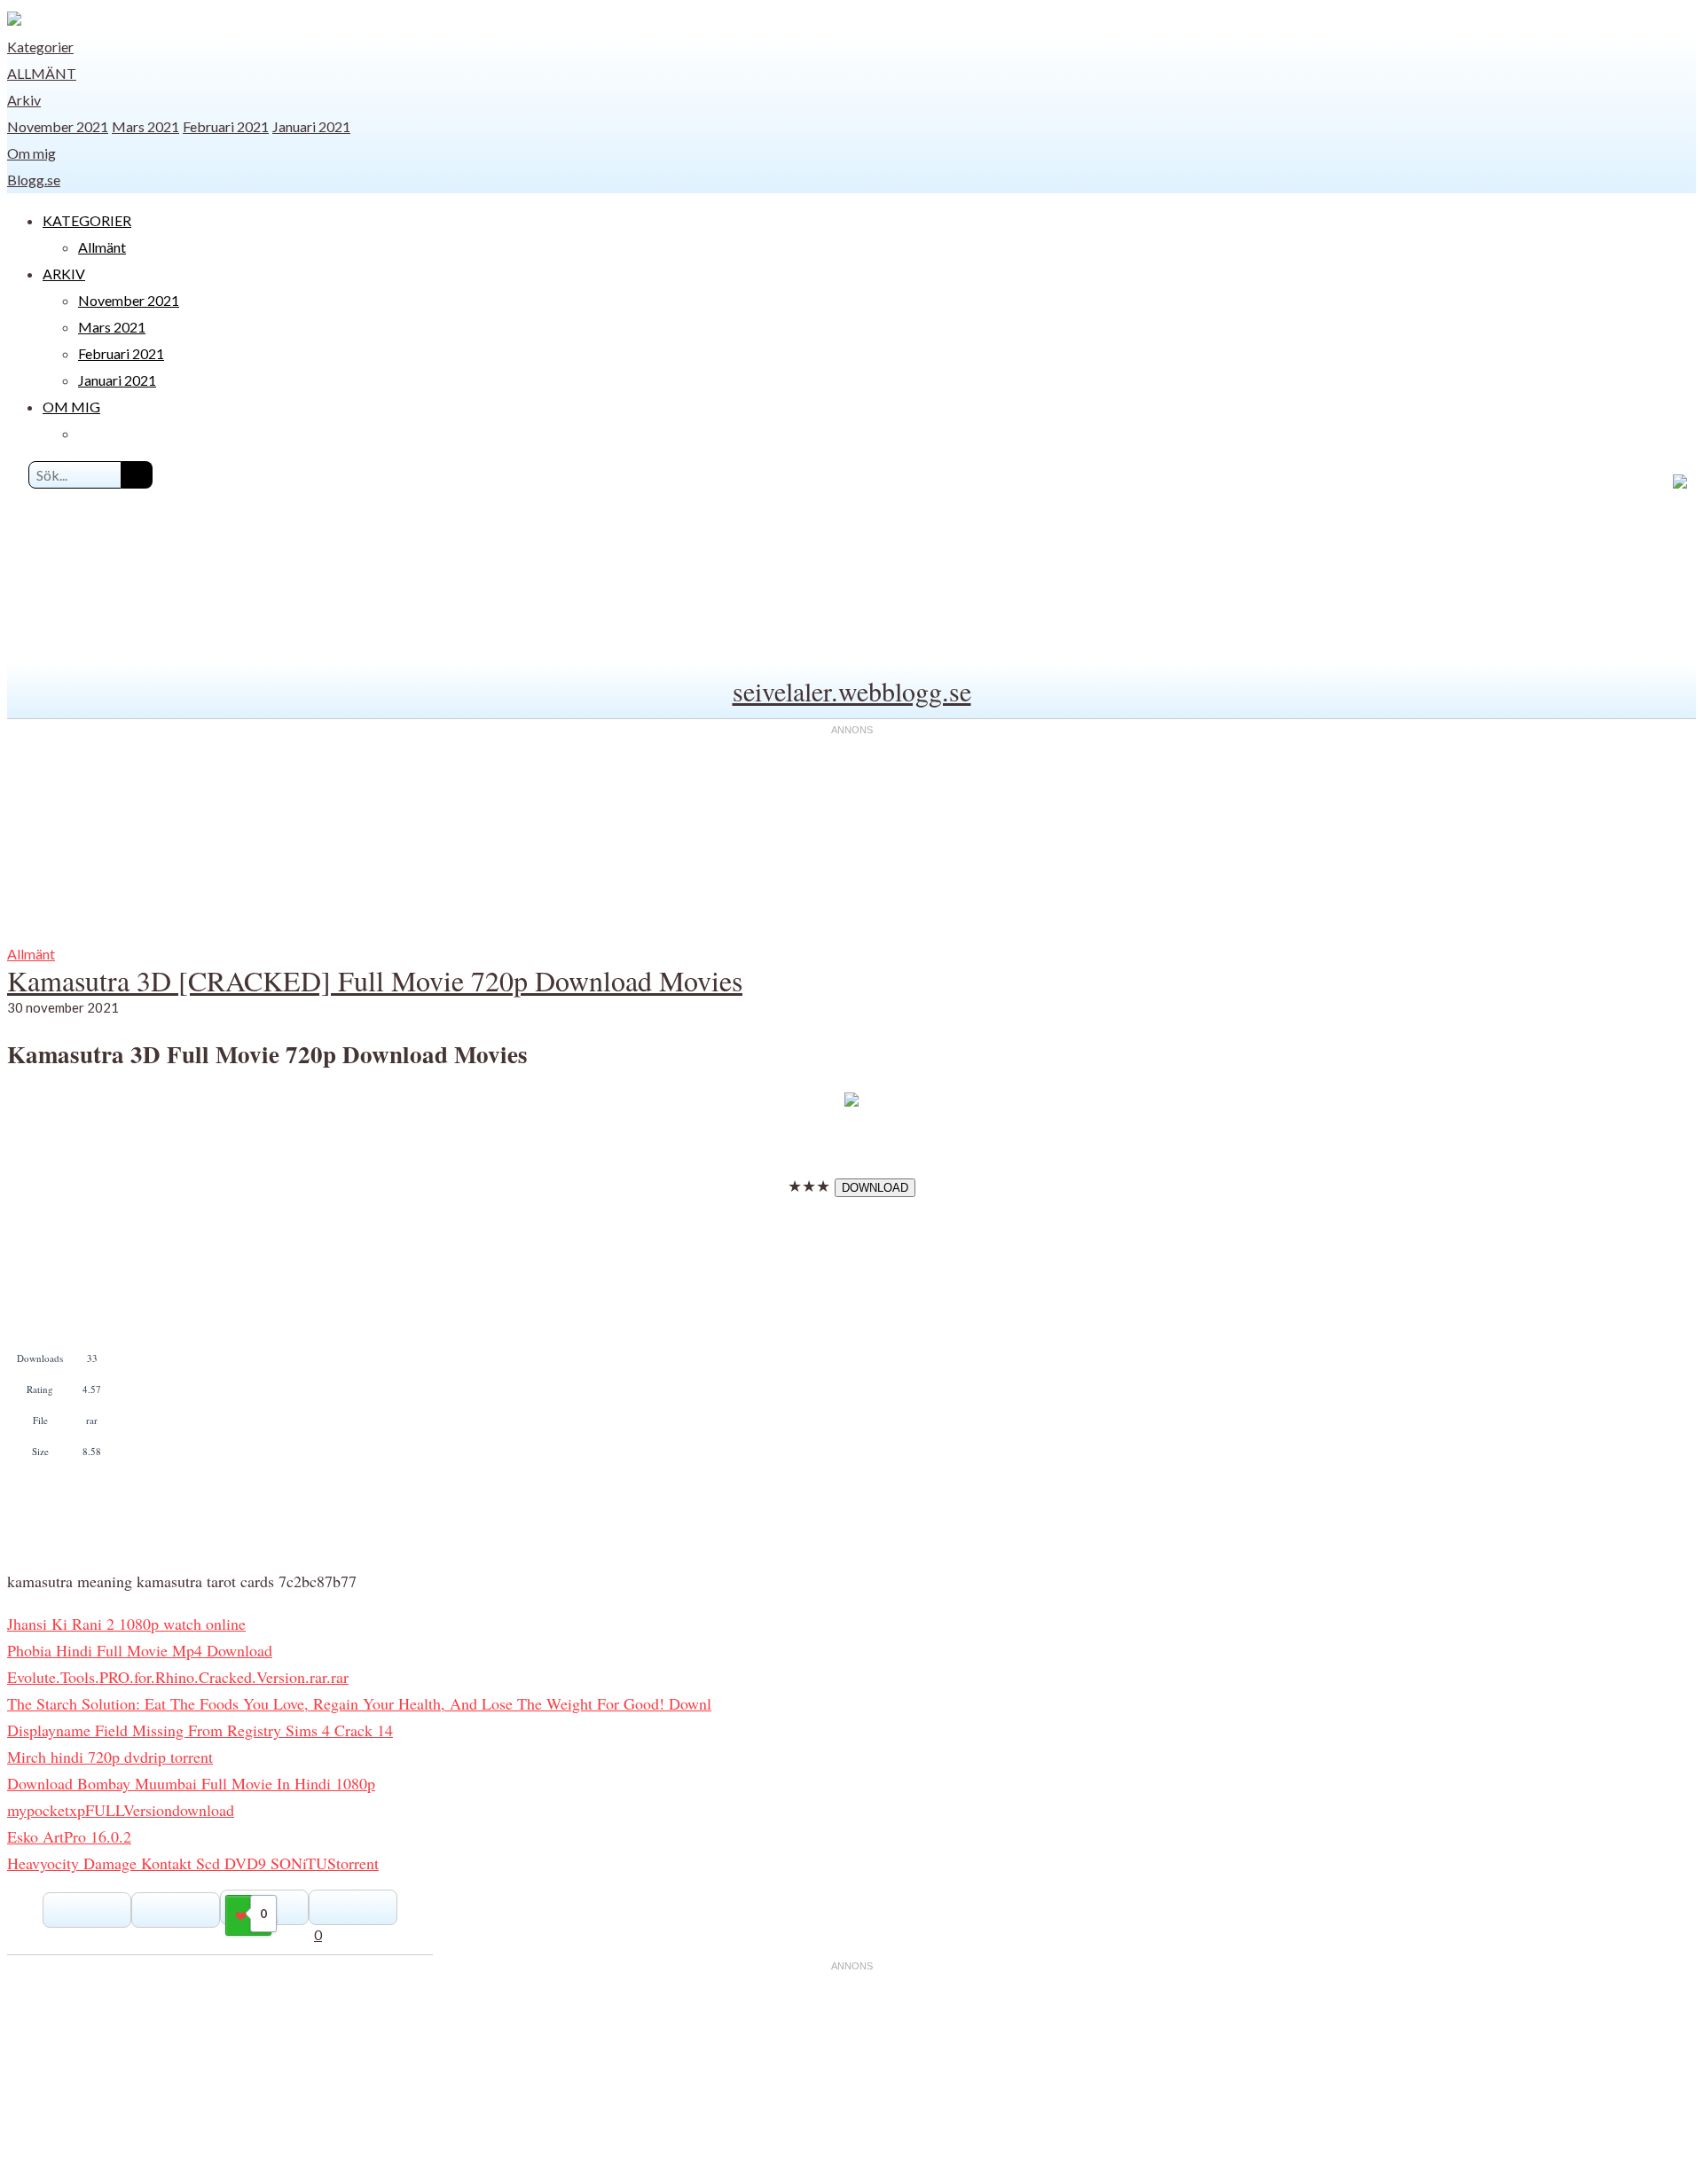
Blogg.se (34, 180)
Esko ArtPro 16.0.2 (69, 1836)
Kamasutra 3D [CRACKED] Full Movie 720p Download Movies (375, 980)
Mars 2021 (145, 126)
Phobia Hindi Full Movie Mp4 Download (140, 1650)
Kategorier (40, 47)
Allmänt (42, 73)
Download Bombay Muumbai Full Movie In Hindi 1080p (191, 1783)
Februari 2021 (226, 126)
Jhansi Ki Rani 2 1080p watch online (126, 1624)
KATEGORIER (87, 220)
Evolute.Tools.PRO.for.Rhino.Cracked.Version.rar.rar (178, 1677)
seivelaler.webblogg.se (852, 691)
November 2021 (58, 126)
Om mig (31, 153)
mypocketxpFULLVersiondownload (121, 1810)
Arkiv (24, 100)
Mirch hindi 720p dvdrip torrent (110, 1757)
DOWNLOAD (875, 1188)
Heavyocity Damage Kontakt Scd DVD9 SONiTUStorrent (193, 1863)
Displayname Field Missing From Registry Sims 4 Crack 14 (200, 1730)
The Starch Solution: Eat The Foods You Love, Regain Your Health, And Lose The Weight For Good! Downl (359, 1703)
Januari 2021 (311, 126)
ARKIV (64, 274)
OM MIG (71, 407)
